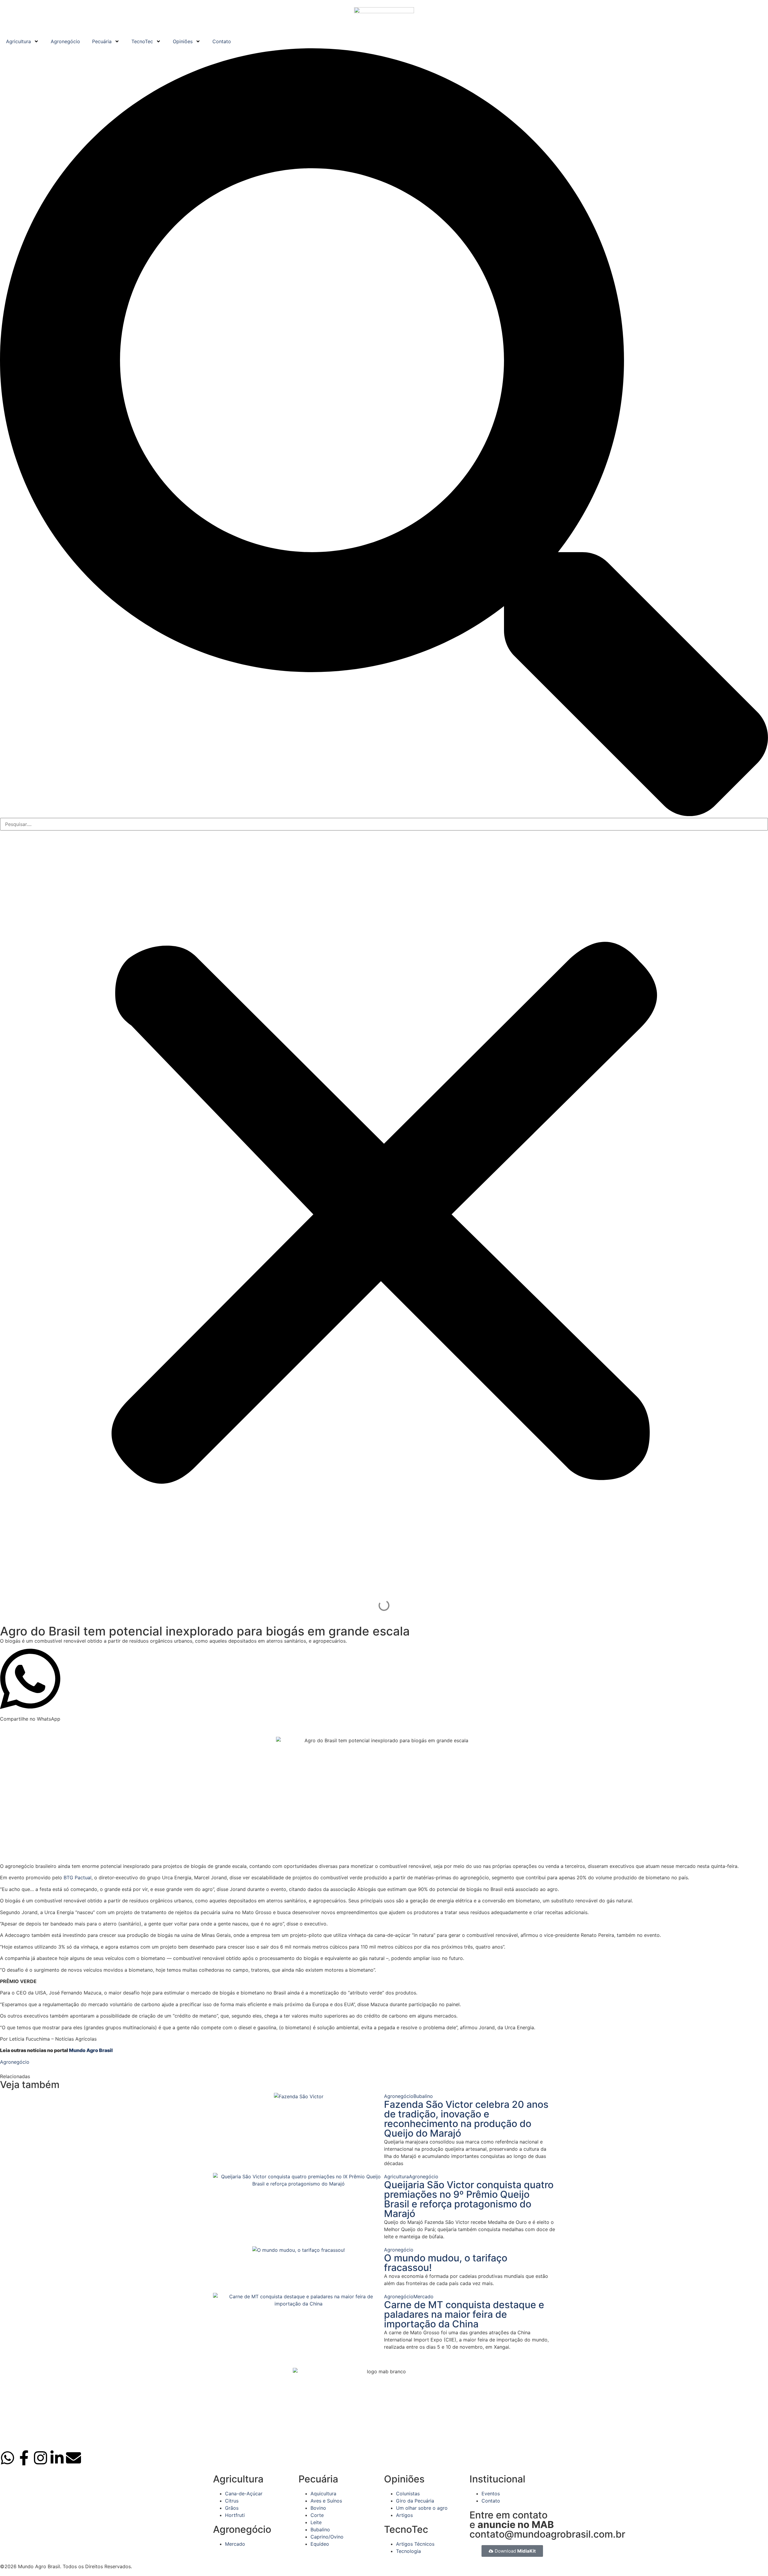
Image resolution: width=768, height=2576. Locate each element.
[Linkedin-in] (57, 2458)
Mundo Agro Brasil (91, 2050)
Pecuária (102, 41)
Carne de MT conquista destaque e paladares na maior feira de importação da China (464, 2314)
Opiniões (183, 41)
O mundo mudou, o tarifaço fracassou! (446, 2263)
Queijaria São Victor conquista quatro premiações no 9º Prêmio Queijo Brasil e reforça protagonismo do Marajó (469, 2199)
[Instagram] (40, 2458)
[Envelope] (73, 2458)
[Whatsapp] (7, 2458)
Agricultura (18, 41)
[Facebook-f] (24, 2458)
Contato (222, 41)
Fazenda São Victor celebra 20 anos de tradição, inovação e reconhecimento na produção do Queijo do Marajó (466, 2119)
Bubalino (423, 2096)
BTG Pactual (78, 1877)
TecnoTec (142, 41)
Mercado (423, 2296)
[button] (384, 433)
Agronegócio (65, 41)
